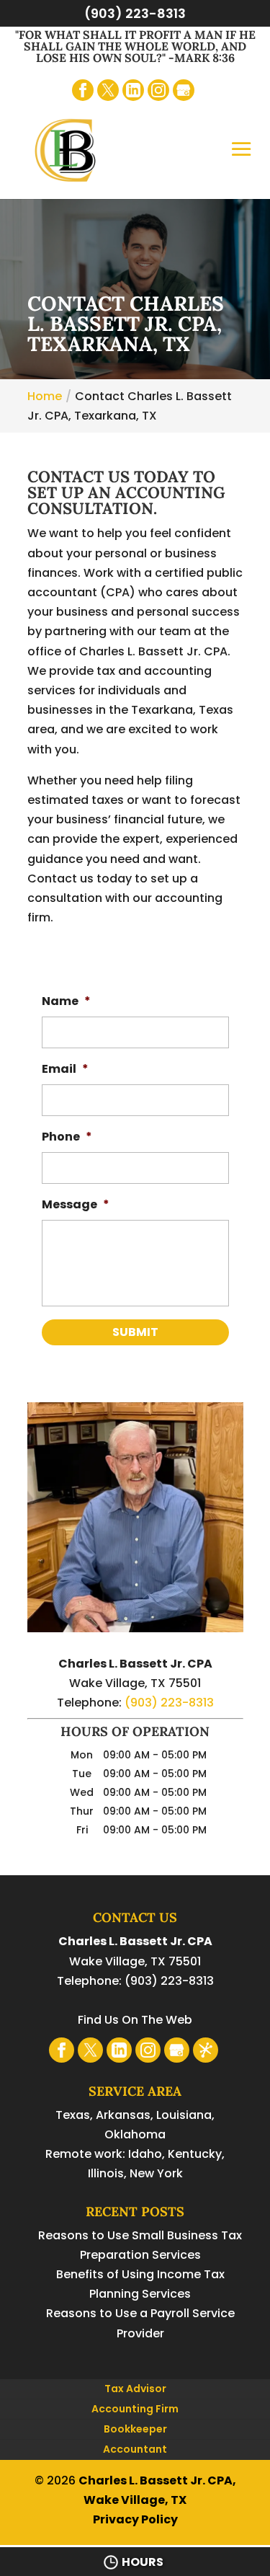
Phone (67, 1137)
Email (65, 1070)
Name (66, 1002)
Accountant (135, 2449)
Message (76, 1205)
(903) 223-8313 (135, 13)
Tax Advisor (135, 2389)
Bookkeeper (135, 2429)
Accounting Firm (135, 2409)
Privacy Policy (135, 2519)
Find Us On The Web (135, 2020)
